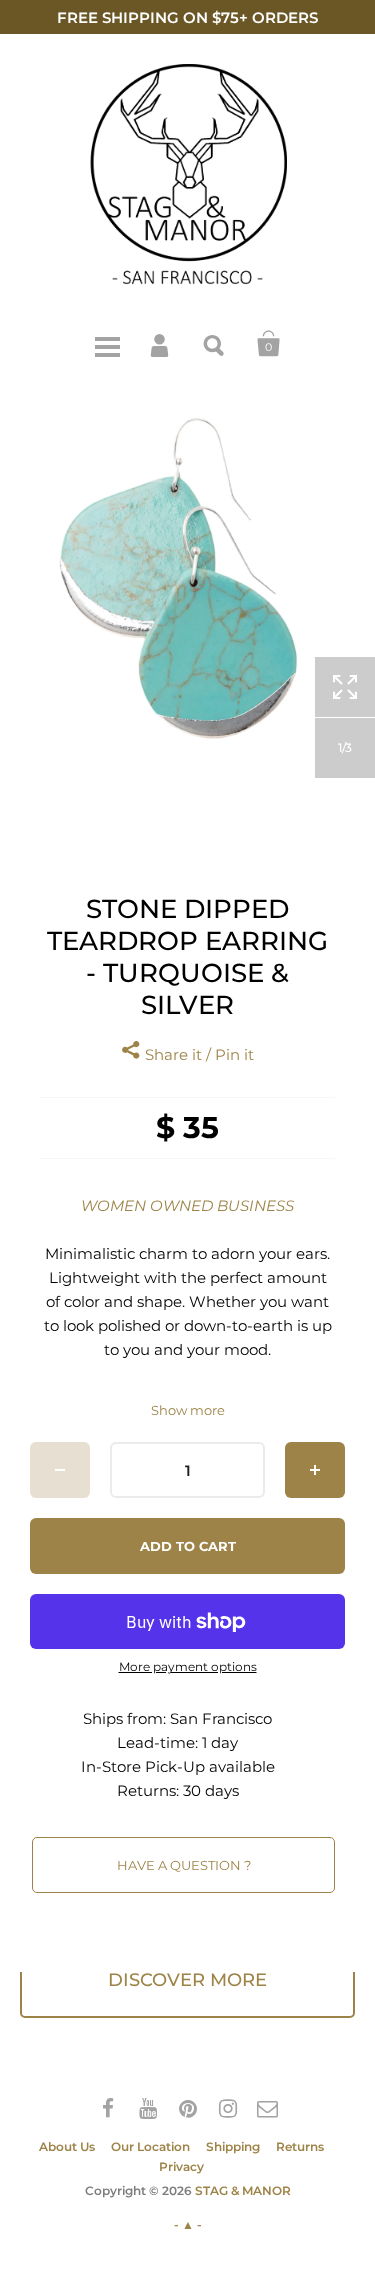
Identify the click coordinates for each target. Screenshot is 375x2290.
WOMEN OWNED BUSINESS (187, 1205)
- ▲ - (188, 2224)
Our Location (150, 2146)
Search (215, 344)
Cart (269, 344)
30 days (211, 1790)
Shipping (233, 2146)
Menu (107, 344)
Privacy (181, 2166)
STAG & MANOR (243, 2190)
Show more (188, 1410)
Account (161, 344)
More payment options (188, 1667)
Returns (300, 2146)
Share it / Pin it (197, 1054)
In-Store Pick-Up (143, 1766)
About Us (67, 2146)
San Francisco (221, 1718)
